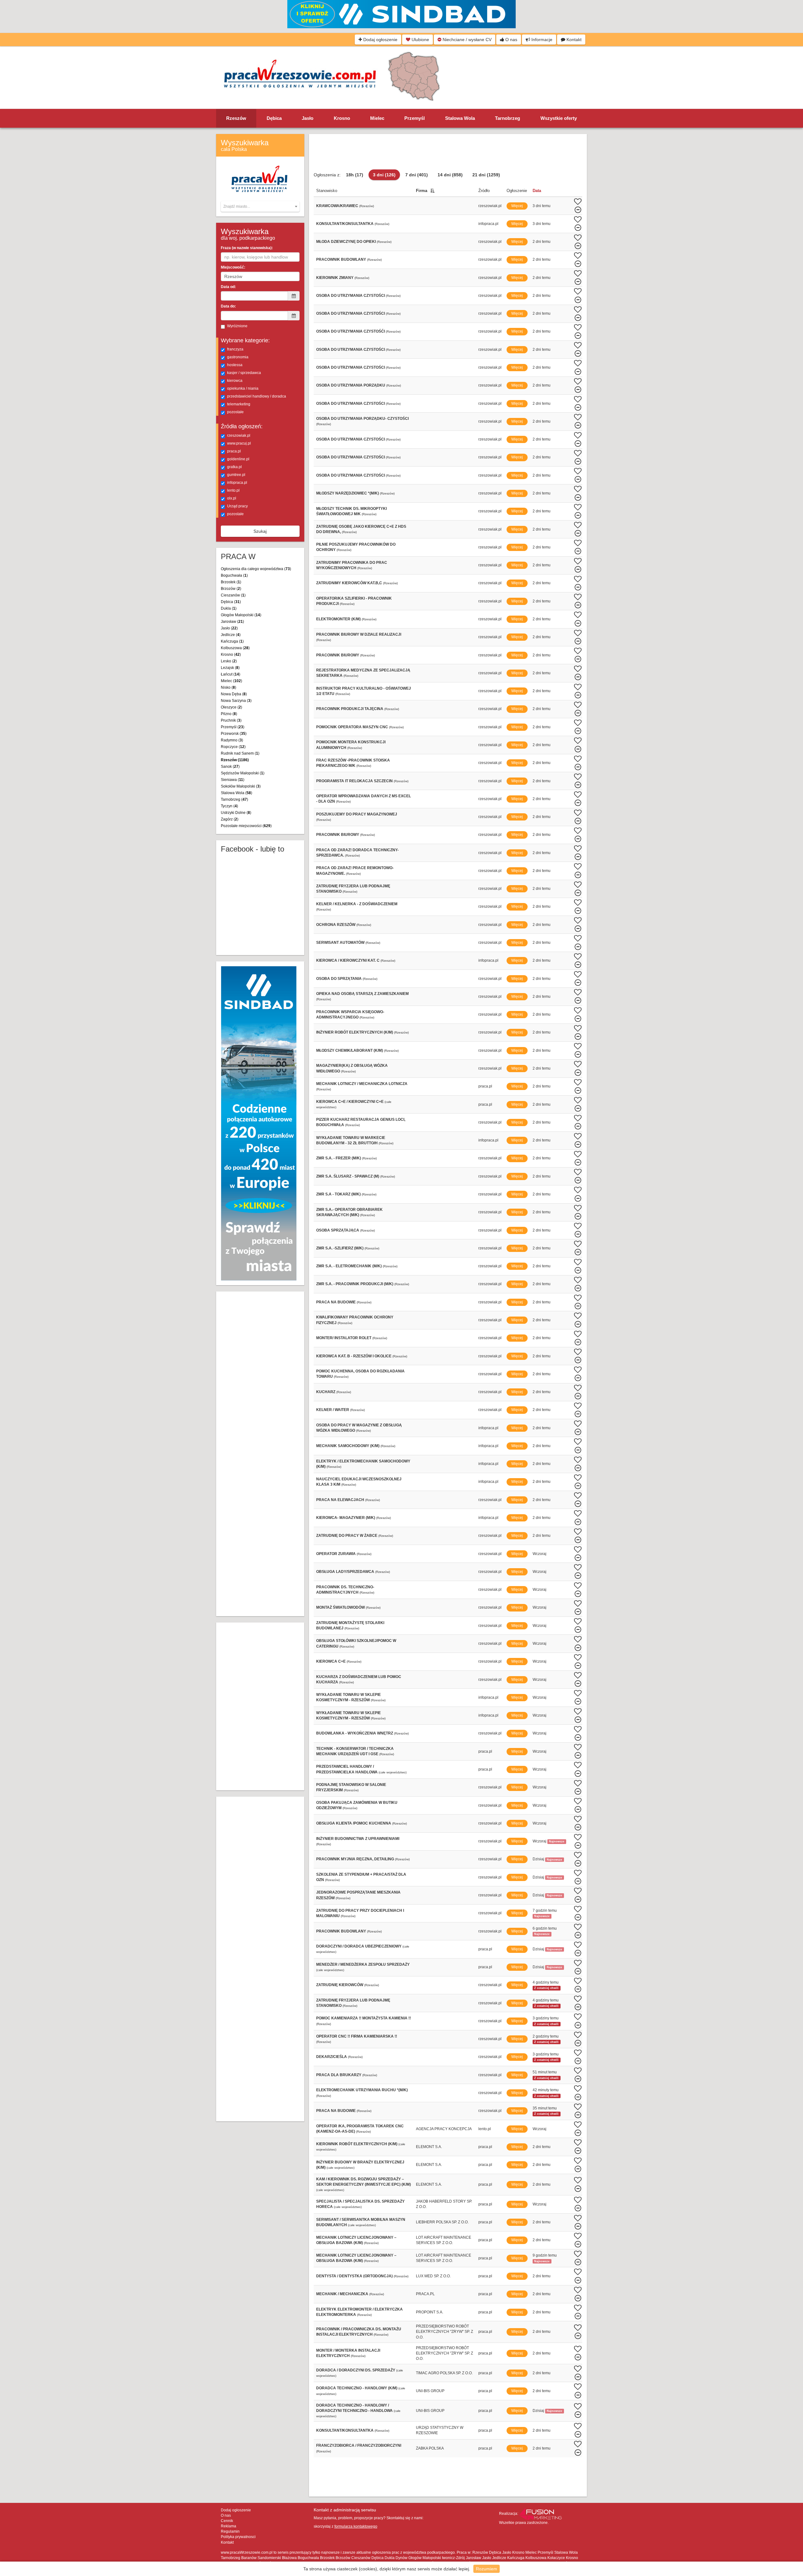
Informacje (541, 40)
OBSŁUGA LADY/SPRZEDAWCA (345, 1572)
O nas (511, 40)
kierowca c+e (331, 1661)
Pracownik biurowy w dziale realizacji (359, 634)
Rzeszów (236, 118)
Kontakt (573, 40)
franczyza (235, 349)
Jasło (308, 118)
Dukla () (229, 608)
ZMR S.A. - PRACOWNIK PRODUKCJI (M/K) (355, 1284)
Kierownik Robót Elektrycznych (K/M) (357, 2144)
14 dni (450, 175)
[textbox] (260, 206)
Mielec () (231, 681)
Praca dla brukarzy (339, 2075)
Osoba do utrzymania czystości (351, 296)
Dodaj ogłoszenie (380, 40)
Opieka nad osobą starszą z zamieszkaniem (362, 994)
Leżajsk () (230, 668)
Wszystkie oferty (559, 118)
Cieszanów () (233, 595)
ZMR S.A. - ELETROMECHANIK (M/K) (349, 1266)
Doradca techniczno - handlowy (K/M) (357, 2388)
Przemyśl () (233, 727)
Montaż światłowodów (340, 1607)
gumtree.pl (236, 475)
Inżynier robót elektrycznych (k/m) (355, 1032)
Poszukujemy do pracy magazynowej (357, 814)
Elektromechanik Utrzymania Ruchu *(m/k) (362, 2090)
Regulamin (230, 2531)
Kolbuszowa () (235, 648)
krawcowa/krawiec (337, 206)
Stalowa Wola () (237, 793)
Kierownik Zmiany (335, 278)
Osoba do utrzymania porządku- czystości (362, 419)
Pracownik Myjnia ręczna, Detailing (355, 1859)
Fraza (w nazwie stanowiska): (247, 248)
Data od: (228, 287)
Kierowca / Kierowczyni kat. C (348, 960)
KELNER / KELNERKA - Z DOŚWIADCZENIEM (357, 904)
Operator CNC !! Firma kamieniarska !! (357, 2036)
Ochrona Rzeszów (336, 925)
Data (537, 191)
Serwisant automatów (340, 943)
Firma (422, 191)
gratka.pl (234, 467)
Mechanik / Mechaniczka (342, 2294)
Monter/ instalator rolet (344, 1338)
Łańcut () (231, 674)
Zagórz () (230, 819)
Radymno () (232, 740)
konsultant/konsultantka (345, 224)
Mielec (377, 118)
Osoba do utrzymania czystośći (351, 331)
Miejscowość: (233, 267)
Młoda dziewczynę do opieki (346, 242)
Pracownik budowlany (341, 259)
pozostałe (235, 412)
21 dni (486, 175)
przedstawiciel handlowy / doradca (257, 396)
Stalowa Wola (460, 118)
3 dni (384, 175)
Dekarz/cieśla (332, 2057)
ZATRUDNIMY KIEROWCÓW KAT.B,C (349, 583)
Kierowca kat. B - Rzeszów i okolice (354, 1356)
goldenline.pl (238, 459)
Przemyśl (415, 118)
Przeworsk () (234, 734)
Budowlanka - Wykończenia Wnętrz (355, 1733)
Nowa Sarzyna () (236, 701)
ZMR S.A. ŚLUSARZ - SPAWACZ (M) (348, 1176)
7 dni (417, 175)
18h (355, 175)
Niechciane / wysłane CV (466, 40)
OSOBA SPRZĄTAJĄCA (338, 1230)
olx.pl (232, 498)
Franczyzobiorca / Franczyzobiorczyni (359, 2445)
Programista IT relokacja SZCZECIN (354, 781)
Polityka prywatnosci (238, 2537)
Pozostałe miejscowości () (246, 826)
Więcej (517, 206)
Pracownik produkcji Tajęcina (350, 709)
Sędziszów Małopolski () (243, 773)
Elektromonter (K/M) (338, 619)
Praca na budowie (336, 1302)
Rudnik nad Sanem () (240, 753)
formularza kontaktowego (356, 2526)
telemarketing (239, 404)
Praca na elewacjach (340, 1500)
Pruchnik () (231, 720)
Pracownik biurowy (338, 655)
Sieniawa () (233, 780)
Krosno (342, 118)
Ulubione (420, 40)
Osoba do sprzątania (339, 979)
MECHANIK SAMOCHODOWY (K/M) (348, 1446)
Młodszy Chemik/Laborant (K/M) (350, 1050)
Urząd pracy (237, 506)
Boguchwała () (234, 575)
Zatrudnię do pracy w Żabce (347, 1536)
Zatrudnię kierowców (340, 1985)
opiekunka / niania (243, 388)
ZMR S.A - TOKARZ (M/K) (338, 1194)
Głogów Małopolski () (241, 615)
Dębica (274, 118)
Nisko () (229, 687)
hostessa (235, 365)
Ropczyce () (233, 747)
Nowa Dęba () (234, 694)
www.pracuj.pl (239, 443)
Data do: (228, 306)
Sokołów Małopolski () (241, 786)
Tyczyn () (229, 806)
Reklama (229, 2526)
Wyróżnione (237, 326)
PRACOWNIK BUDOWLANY (341, 1931)
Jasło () (229, 628)
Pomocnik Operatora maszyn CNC (352, 727)
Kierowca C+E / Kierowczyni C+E (350, 1102)
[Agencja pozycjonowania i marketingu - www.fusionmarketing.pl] (541, 2514)
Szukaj (260, 531)
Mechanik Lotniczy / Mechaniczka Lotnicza (362, 1084)
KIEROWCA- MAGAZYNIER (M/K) (346, 1518)
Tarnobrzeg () (234, 799)
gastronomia (238, 357)
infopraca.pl (237, 483)
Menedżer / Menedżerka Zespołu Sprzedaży (363, 1964)
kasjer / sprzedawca (244, 373)
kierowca (235, 381)
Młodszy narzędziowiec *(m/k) (348, 493)
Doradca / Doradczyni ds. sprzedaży (356, 2370)
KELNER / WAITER (333, 1410)
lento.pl (233, 490)
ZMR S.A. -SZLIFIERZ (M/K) (340, 1248)
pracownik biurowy (338, 835)
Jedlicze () (231, 635)
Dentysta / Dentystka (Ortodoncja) (354, 2276)
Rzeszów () (235, 760)
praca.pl (234, 451)
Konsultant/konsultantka (345, 2430)
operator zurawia (336, 1554)
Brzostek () (231, 582)
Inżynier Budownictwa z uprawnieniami (358, 1839)
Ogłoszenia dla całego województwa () (256, 569)
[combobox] (260, 206)
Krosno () (231, 655)
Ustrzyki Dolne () (236, 813)
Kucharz (326, 1392)
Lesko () (229, 661)
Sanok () (230, 767)
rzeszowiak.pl (239, 436)
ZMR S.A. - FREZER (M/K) (339, 1158)
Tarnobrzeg (508, 118)
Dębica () (231, 602)
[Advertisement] (505, 77)
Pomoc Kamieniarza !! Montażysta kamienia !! (364, 2018)
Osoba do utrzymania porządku (351, 385)
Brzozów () (231, 589)
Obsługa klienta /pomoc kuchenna (354, 1823)
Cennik (227, 2521)
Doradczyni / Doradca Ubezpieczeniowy (359, 1946)
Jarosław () (232, 622)
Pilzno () (229, 714)
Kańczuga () (232, 641)
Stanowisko (327, 191)
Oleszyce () (231, 707)
